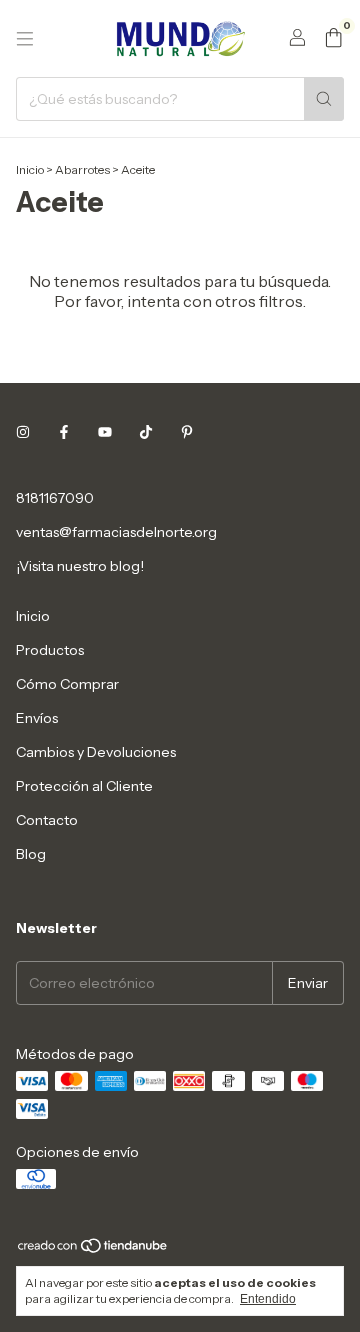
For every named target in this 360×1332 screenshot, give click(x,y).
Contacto (47, 820)
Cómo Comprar (67, 684)
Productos (50, 650)
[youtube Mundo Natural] (105, 432)
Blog (31, 854)
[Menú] (25, 39)
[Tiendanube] (93, 1249)
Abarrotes (82, 169)
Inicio (30, 169)
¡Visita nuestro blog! (80, 566)
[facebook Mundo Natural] (64, 432)
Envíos (37, 718)
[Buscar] (324, 99)
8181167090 (55, 498)
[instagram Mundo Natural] (23, 432)
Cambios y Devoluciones (96, 752)
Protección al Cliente (84, 786)
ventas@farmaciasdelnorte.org (116, 532)
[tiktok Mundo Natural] (146, 432)
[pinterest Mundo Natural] (187, 432)
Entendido (268, 1299)
